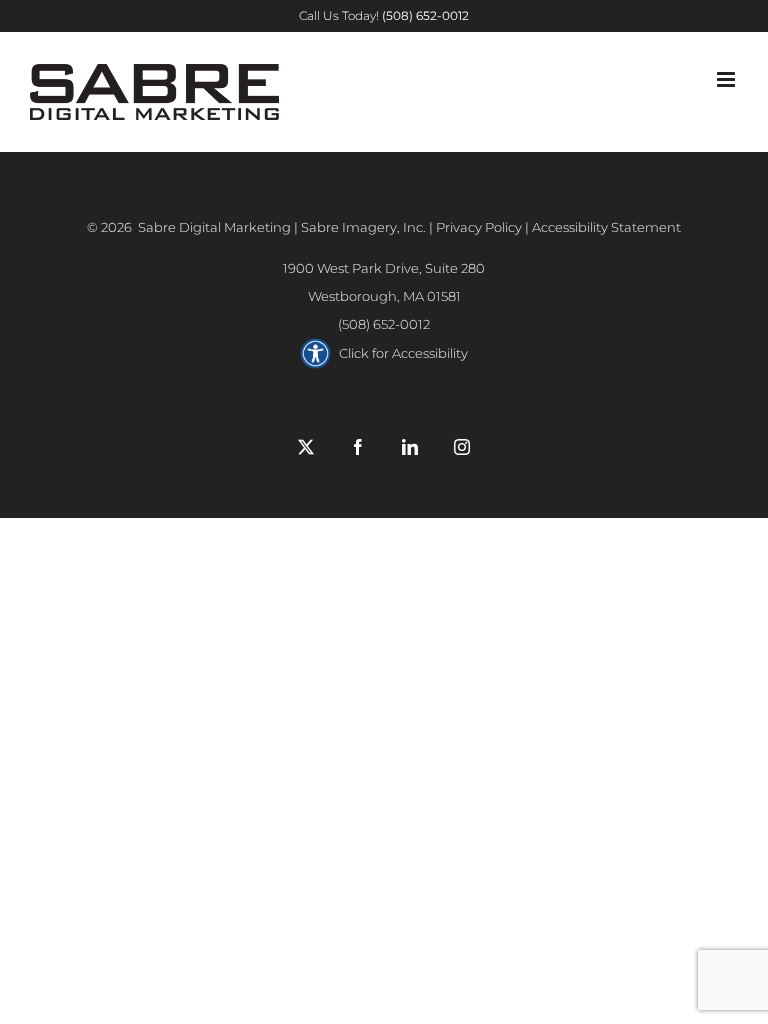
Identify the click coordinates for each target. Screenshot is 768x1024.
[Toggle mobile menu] (727, 79)
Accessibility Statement (606, 227)
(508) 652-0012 (384, 324)
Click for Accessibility (403, 353)
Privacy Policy (479, 227)
